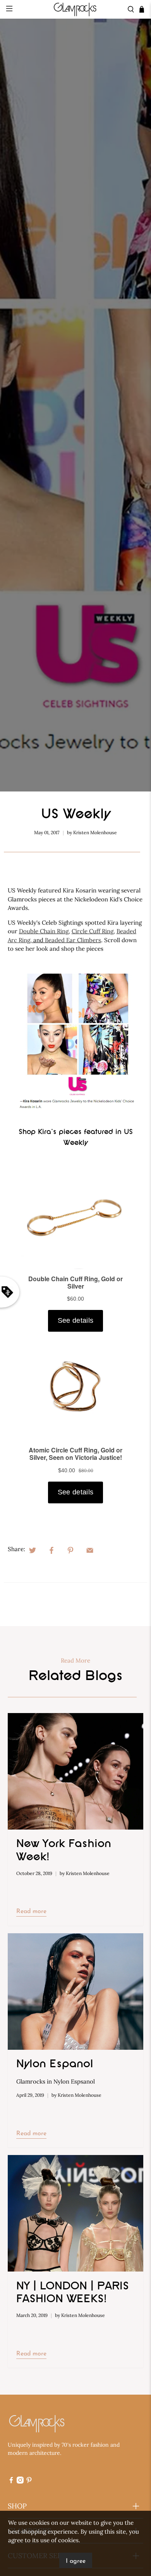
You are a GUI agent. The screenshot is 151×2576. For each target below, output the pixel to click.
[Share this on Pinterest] (70, 1550)
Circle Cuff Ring (93, 931)
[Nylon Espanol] (76, 1992)
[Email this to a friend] (90, 1550)
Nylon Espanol (55, 2065)
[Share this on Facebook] (51, 1550)
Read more (31, 1912)
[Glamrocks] (76, 9)
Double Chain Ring (44, 931)
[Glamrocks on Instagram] (20, 2482)
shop (17, 2506)
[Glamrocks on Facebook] (11, 2482)
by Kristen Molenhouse (92, 832)
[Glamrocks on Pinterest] (29, 2482)
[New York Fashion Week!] (76, 1771)
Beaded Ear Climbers (73, 940)
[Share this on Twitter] (33, 1550)
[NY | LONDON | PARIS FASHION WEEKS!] (76, 2213)
